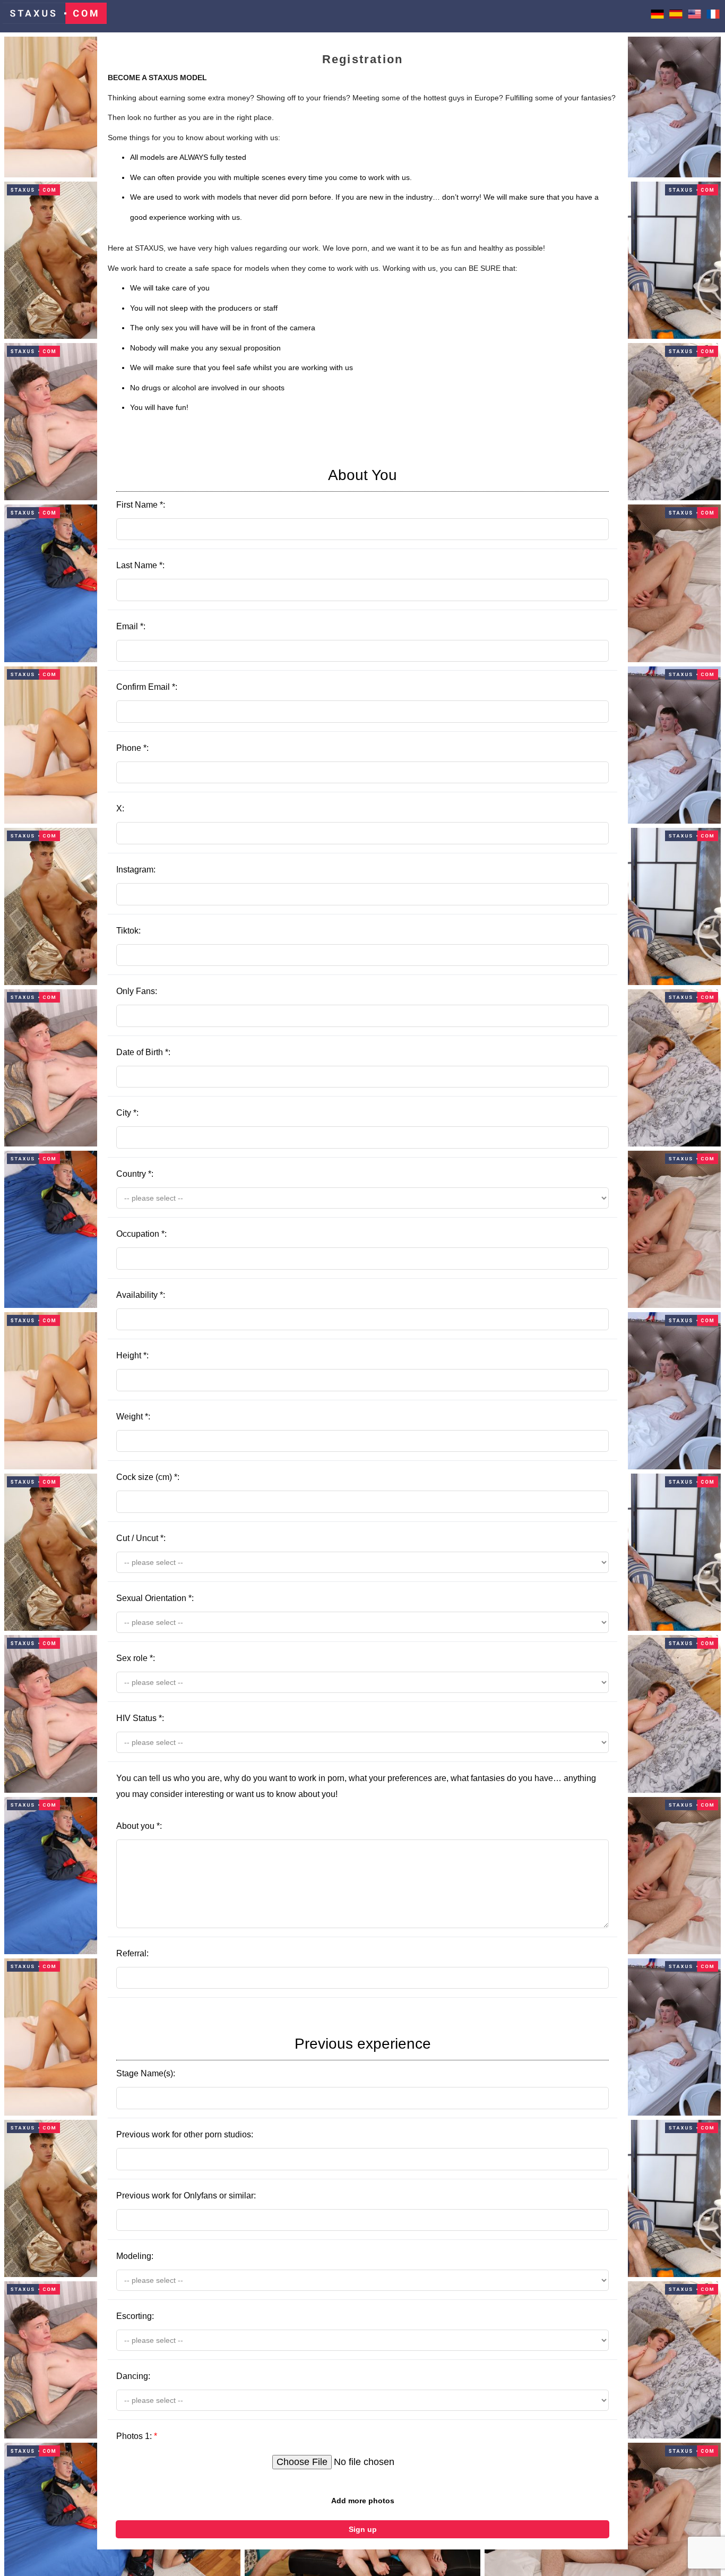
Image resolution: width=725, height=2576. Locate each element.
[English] (694, 16)
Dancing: (133, 2376)
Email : (131, 626)
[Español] (676, 16)
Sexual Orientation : (155, 1598)
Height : (132, 1355)
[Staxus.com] (55, 16)
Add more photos (363, 2501)
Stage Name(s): (274, 2057)
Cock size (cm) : (148, 1477)
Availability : (141, 1295)
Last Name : (140, 565)
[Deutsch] (657, 16)
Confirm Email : (147, 687)
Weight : (133, 1417)
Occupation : (141, 1234)
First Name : (257, 488)
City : (127, 1113)
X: (120, 808)
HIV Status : (140, 1718)
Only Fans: (137, 991)
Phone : (132, 748)
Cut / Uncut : (141, 1538)
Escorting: (135, 2316)
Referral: (132, 1953)
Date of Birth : (143, 1052)
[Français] (713, 16)
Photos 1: (137, 2436)
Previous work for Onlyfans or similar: (186, 2196)
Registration (362, 59)
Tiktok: (128, 931)
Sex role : (136, 1658)
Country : (135, 1174)
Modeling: (135, 2256)
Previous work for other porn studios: (185, 2134)
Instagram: (136, 870)
